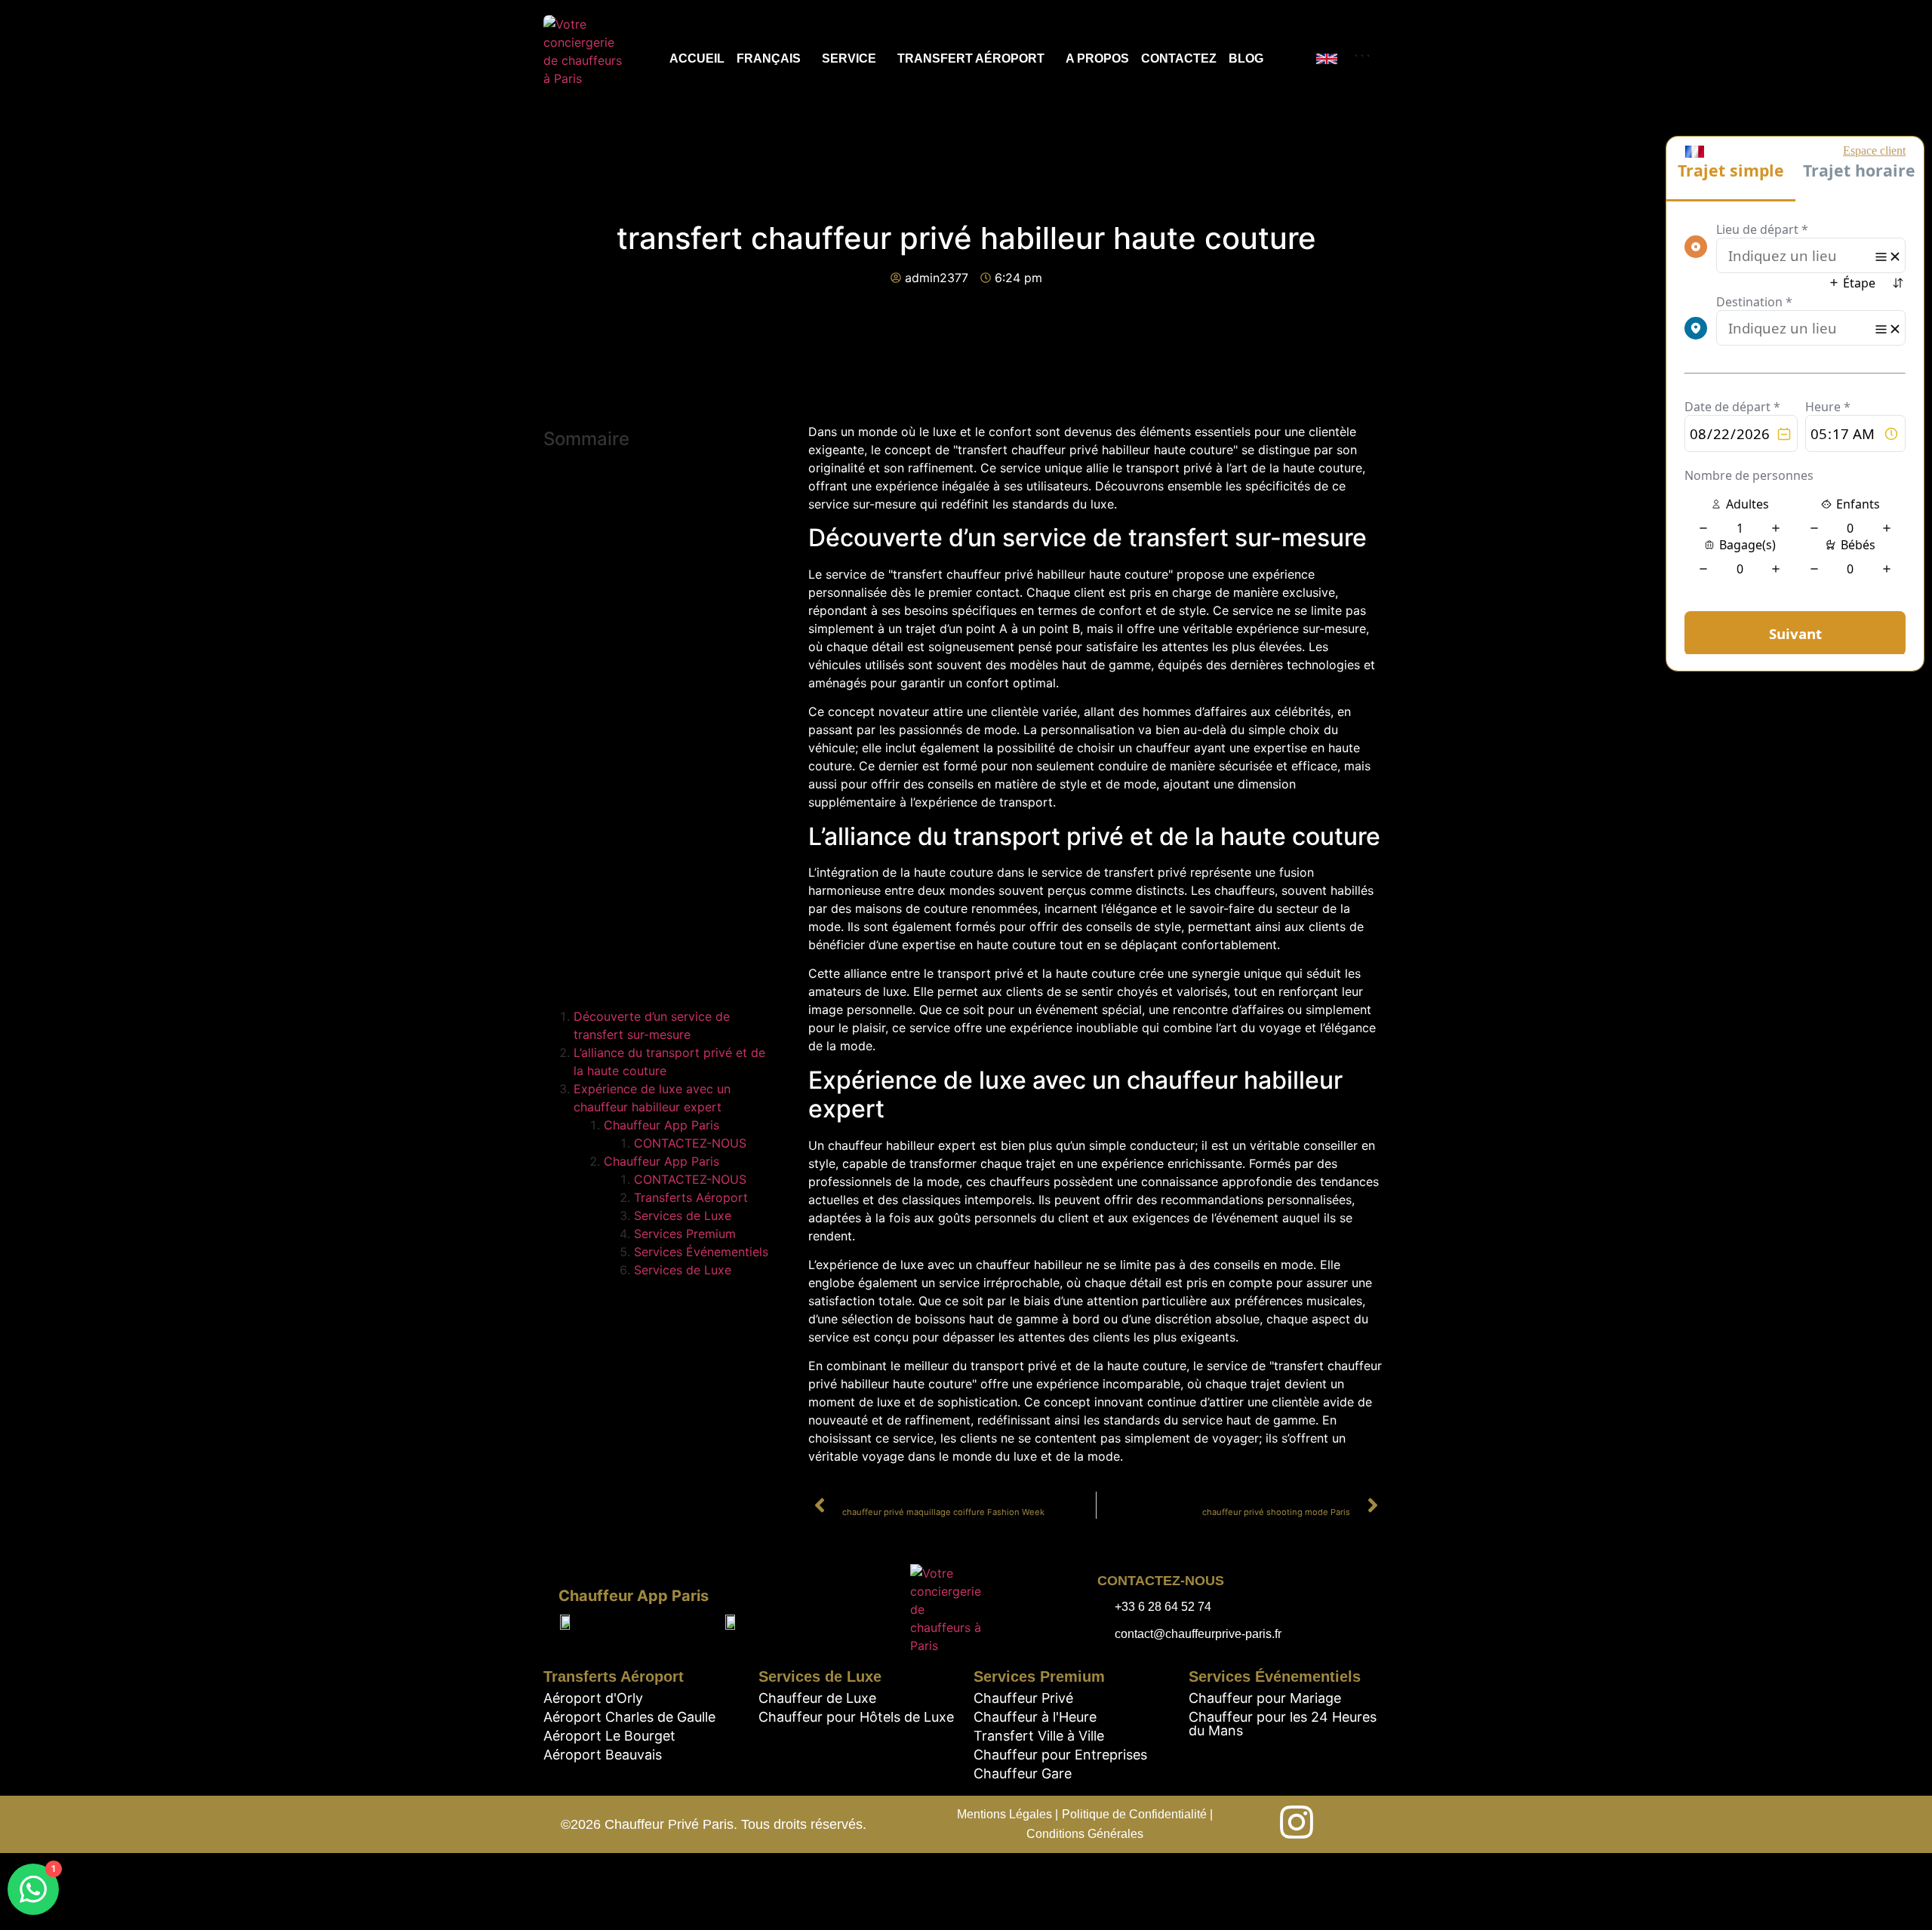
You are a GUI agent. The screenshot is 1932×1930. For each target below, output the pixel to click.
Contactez (1179, 58)
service (849, 58)
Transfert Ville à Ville (1039, 1736)
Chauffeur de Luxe (817, 1698)
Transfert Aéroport (971, 58)
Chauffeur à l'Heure (1035, 1717)
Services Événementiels (701, 1252)
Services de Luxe (683, 1215)
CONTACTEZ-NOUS (690, 1143)
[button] (661, 599)
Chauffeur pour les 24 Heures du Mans (1283, 1724)
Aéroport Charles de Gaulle (629, 1717)
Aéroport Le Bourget (609, 1736)
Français (769, 58)
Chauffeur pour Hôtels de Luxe (856, 1717)
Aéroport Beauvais (603, 1755)
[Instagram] (1297, 1822)
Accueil (697, 58)
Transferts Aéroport (691, 1197)
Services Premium (685, 1234)
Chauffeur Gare (1023, 1773)
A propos (1097, 58)
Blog (1246, 58)
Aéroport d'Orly (593, 1698)
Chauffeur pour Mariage (1265, 1698)
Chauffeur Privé (1023, 1698)
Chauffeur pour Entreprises (1060, 1755)
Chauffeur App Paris (661, 1125)
